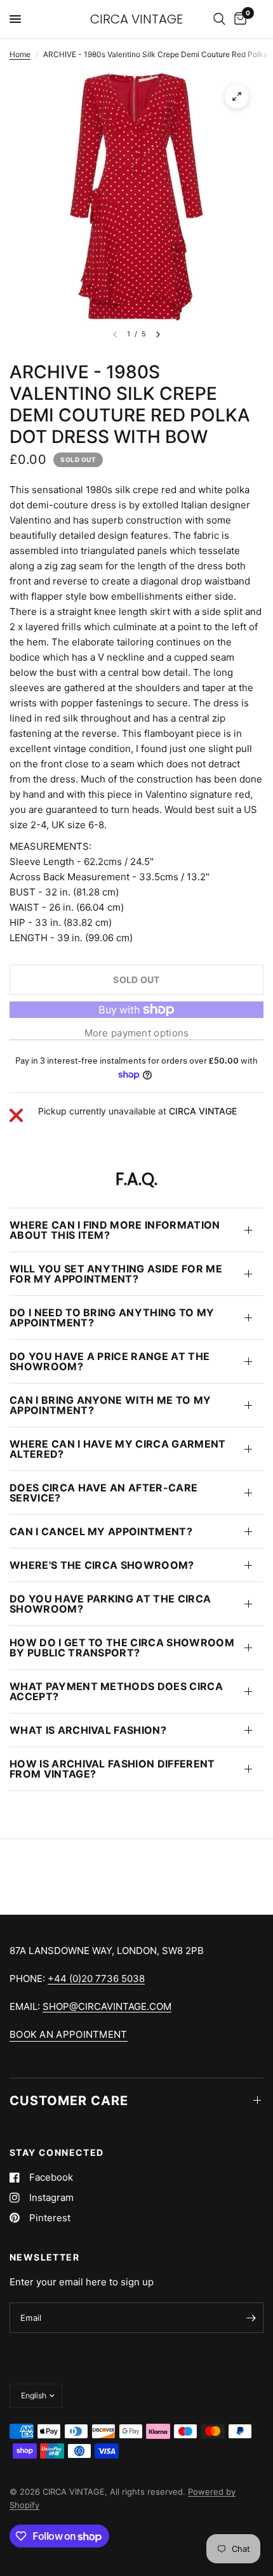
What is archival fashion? (88, 1730)
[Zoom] (237, 96)
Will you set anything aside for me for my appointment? (116, 1274)
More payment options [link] (137, 1033)
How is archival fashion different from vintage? (112, 1769)
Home (20, 54)
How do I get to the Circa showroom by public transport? (122, 1648)
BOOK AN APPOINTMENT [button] (69, 2034)
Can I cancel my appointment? (101, 1531)
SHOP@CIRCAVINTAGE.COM (107, 2006)
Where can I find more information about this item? (115, 1230)
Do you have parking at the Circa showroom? (110, 1604)
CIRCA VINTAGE (136, 19)
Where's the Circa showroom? (102, 1565)
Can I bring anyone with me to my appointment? (110, 1405)
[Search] (219, 19)
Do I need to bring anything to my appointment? (112, 1318)
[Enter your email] (251, 2318)
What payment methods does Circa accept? (116, 1691)
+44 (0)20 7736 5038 (96, 1978)
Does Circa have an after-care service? (103, 1493)
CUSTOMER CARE (69, 2101)
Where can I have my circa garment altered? (118, 1449)
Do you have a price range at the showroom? (110, 1361)
